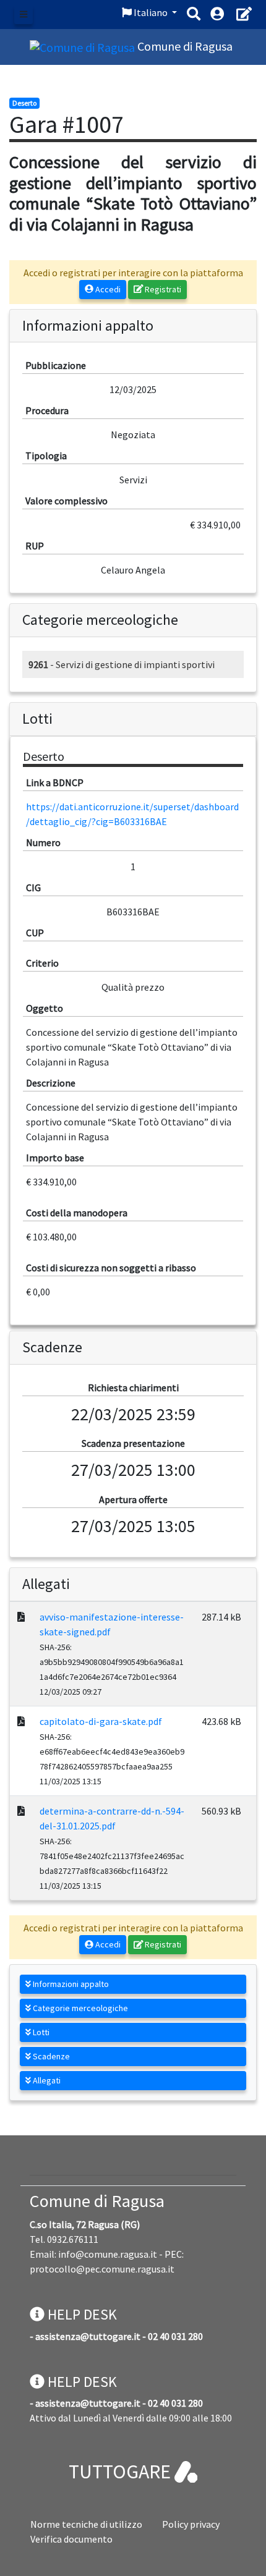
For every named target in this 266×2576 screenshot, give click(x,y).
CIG (33, 888)
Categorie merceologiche (79, 2008)
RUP (35, 546)
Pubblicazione (56, 365)
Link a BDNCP (55, 782)
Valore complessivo (66, 501)
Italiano (151, 12)
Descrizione (51, 1083)
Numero (43, 842)
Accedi (107, 289)
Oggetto (45, 1008)
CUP (35, 933)
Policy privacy (191, 2524)
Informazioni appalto (70, 1984)
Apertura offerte (133, 1499)
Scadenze (50, 2056)
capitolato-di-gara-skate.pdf (101, 1721)
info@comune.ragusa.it (108, 2254)
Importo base (55, 1158)
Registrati (162, 289)
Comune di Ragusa (97, 2201)
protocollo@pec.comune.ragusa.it (102, 2269)
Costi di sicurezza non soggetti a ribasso (111, 1268)
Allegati (46, 2080)
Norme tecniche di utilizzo (86, 2524)
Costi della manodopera (77, 1213)
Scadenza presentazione (133, 1443)
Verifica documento (71, 2539)
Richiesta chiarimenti (133, 1388)
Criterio (42, 963)
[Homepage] (84, 46)
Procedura (47, 410)
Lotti (40, 2032)
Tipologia (46, 455)
